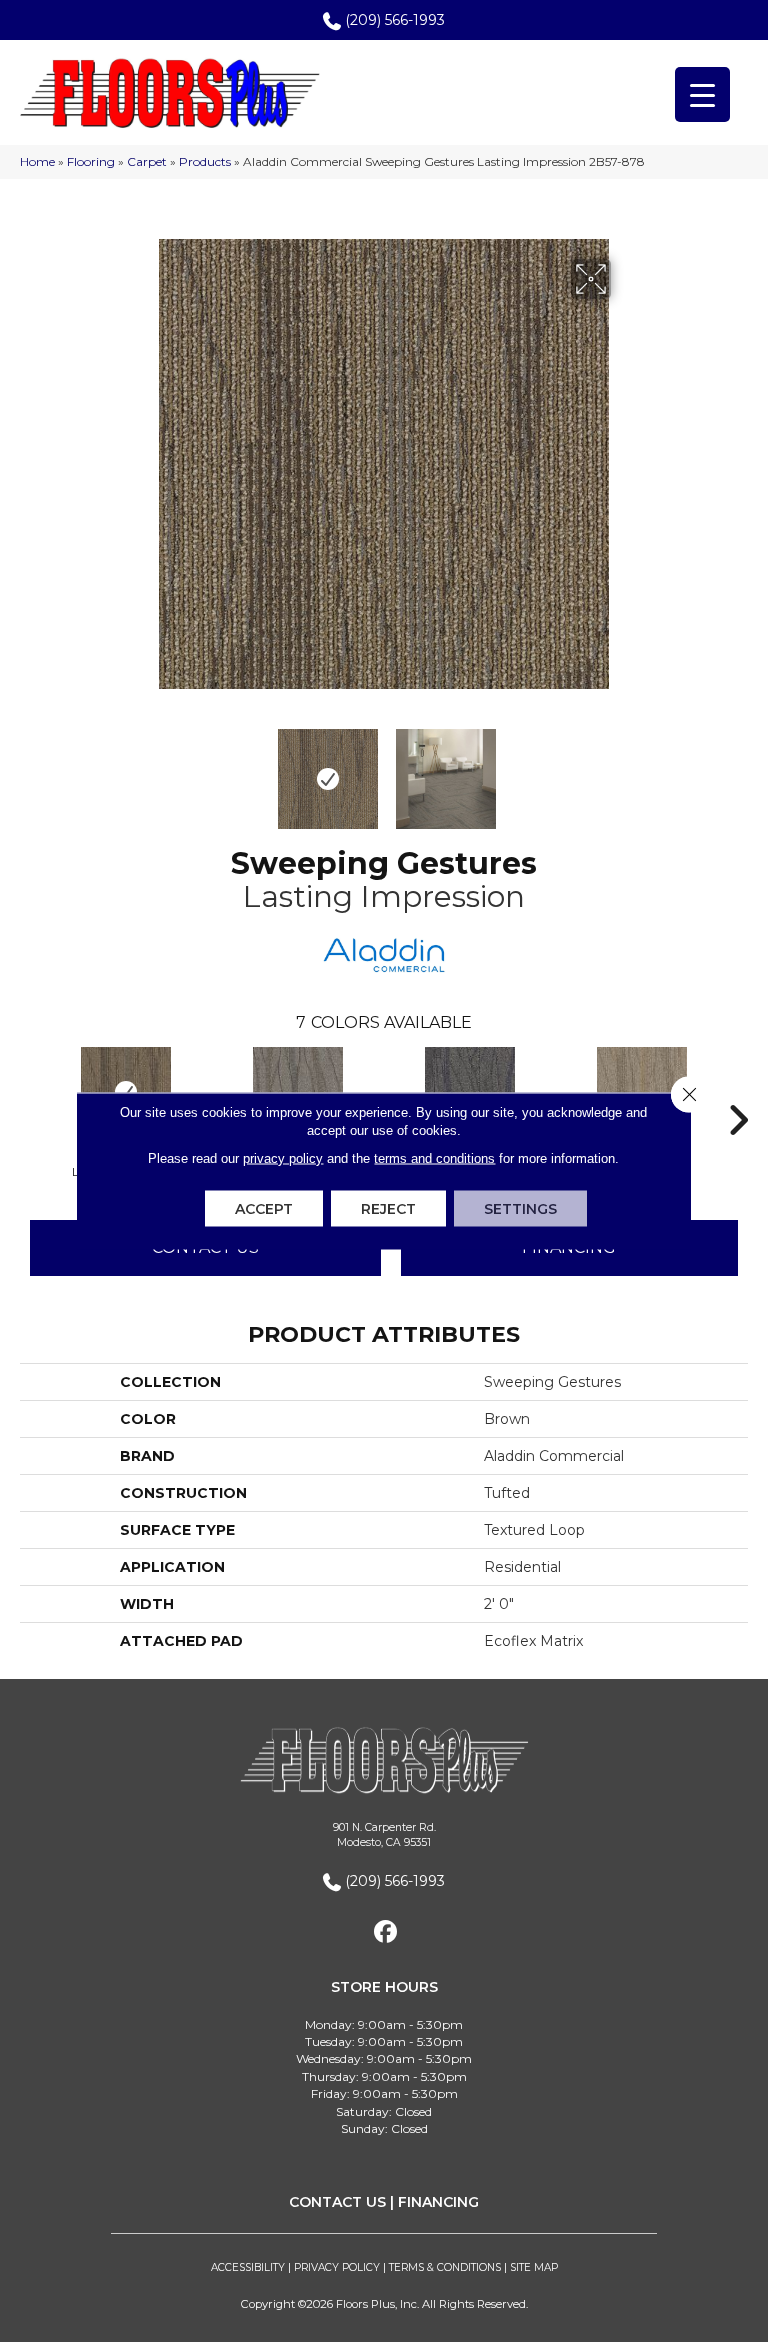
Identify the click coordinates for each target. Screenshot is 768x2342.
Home (37, 161)
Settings (520, 1209)
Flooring (91, 161)
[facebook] (386, 1932)
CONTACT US (337, 2202)
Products (205, 161)
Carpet (147, 161)
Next (624, 769)
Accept (264, 1209)
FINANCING (438, 2202)
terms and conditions (434, 1158)
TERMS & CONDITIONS (445, 2267)
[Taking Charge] (298, 1092)
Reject (388, 1209)
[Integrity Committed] (470, 1092)
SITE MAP (534, 2267)
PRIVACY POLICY (337, 2267)
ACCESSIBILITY (248, 2267)
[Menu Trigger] (702, 94)
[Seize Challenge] (642, 1092)
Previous (144, 769)
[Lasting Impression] (126, 1092)
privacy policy (283, 1158)
